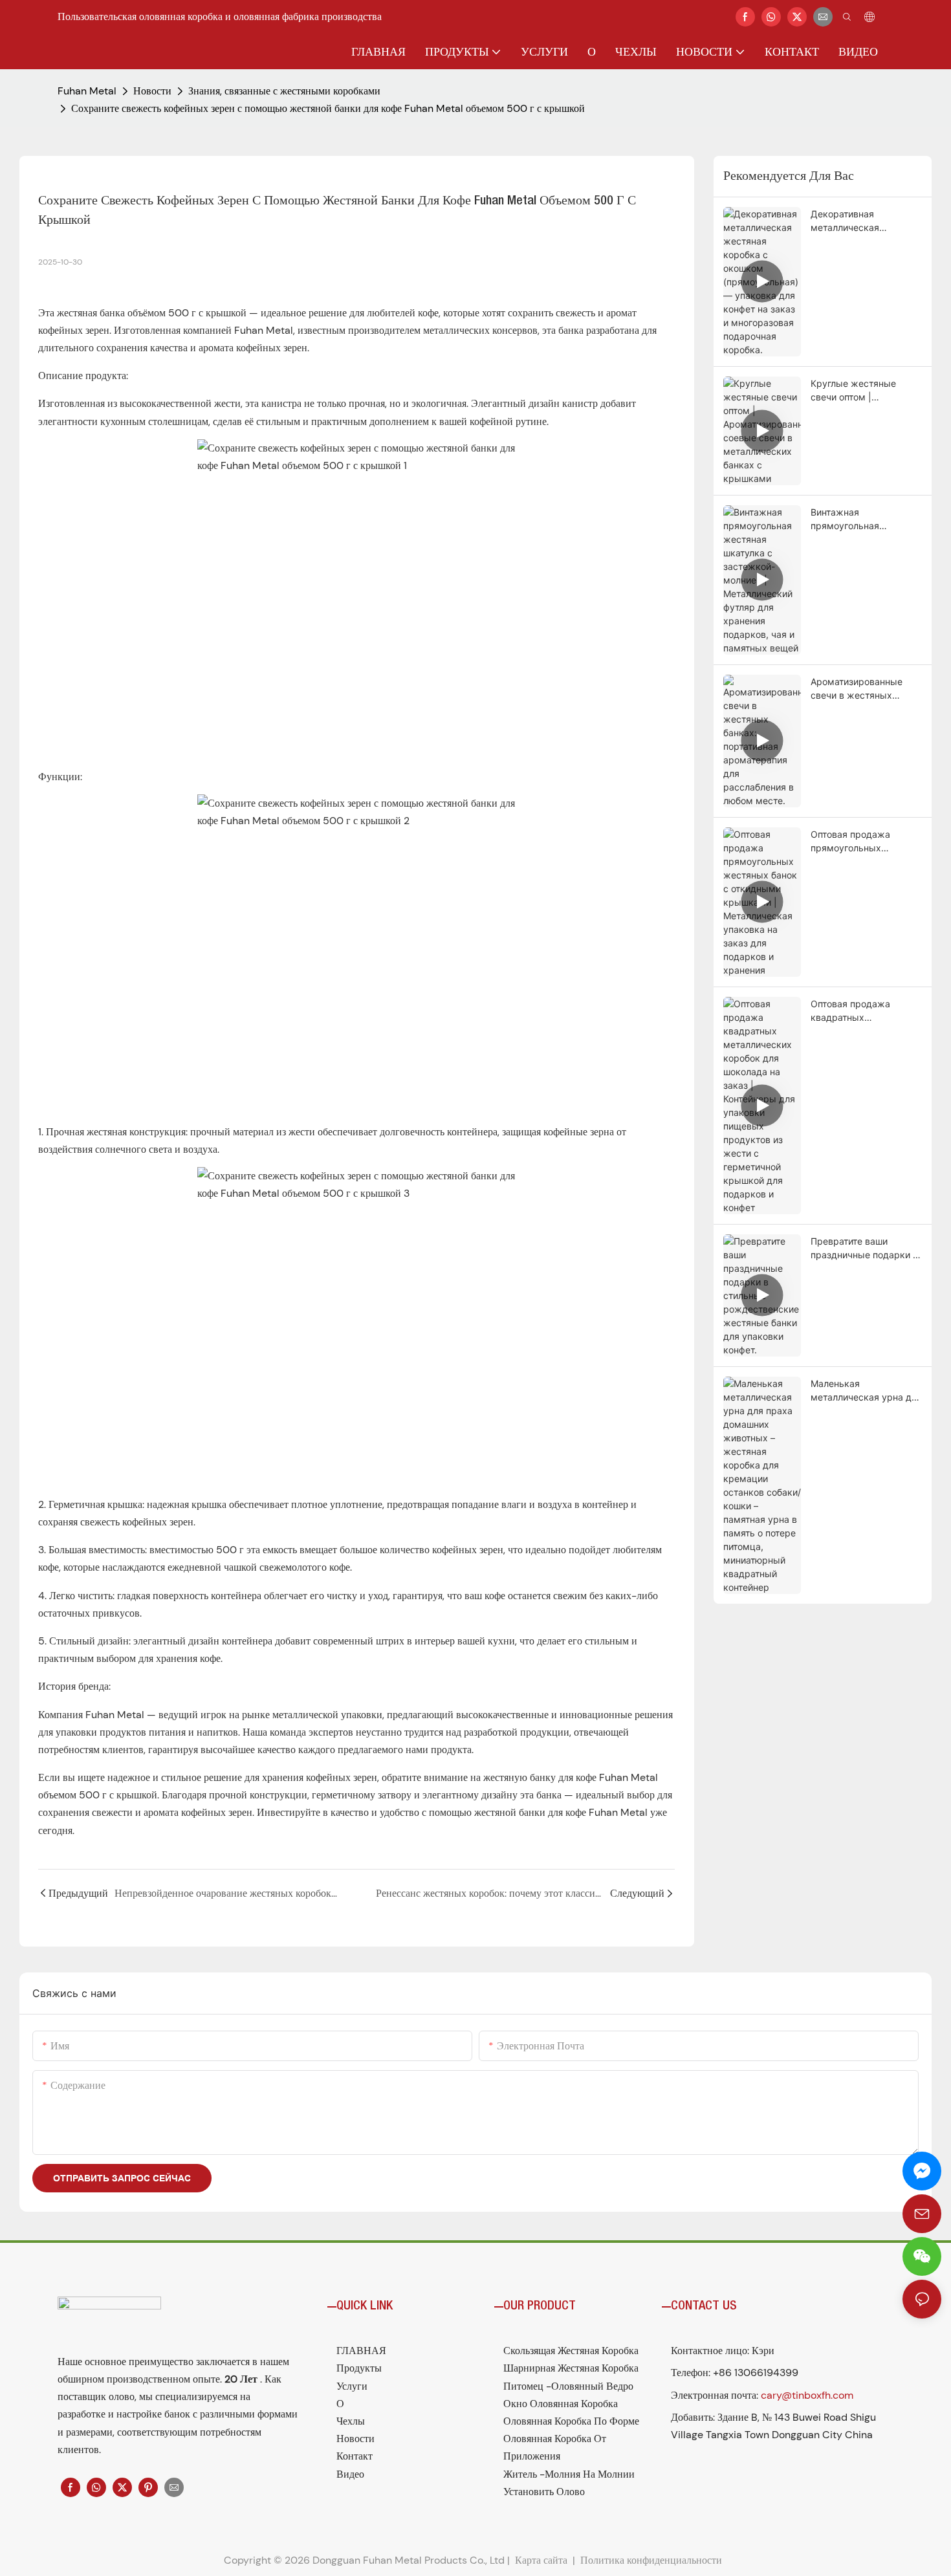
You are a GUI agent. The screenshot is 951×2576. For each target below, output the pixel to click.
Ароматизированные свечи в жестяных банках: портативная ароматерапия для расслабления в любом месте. (862, 689)
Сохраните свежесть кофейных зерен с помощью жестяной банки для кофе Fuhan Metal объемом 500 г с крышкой (328, 108)
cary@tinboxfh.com (807, 2395)
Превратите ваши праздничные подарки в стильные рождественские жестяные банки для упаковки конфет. (864, 1249)
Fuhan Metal (87, 91)
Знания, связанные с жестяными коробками (284, 91)
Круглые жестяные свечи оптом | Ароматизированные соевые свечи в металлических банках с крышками (866, 391)
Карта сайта (541, 2560)
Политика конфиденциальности (652, 2560)
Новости (152, 91)
